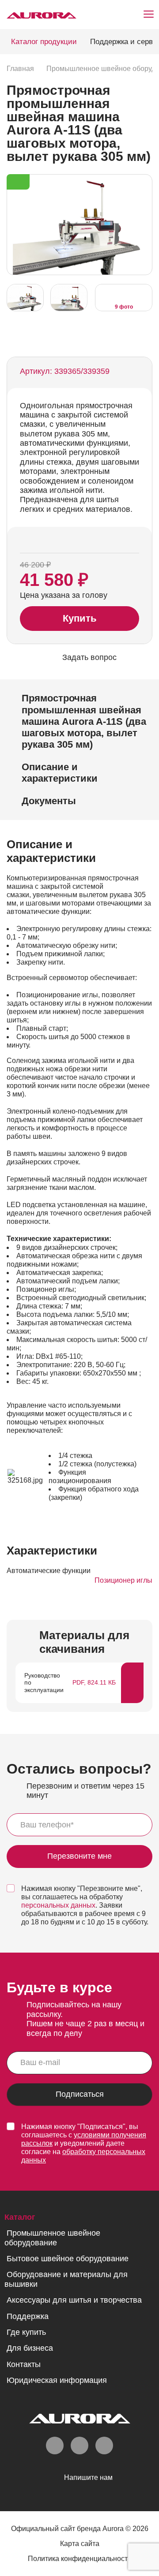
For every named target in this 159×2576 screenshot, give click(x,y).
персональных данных (58, 1905)
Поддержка (28, 2316)
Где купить (26, 2332)
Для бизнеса (30, 2348)
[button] (143, 224)
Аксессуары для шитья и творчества (74, 2300)
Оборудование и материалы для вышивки (66, 2279)
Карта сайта (80, 2544)
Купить (80, 618)
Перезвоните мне (79, 1857)
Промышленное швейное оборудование (52, 2238)
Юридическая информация (57, 2380)
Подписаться (80, 2094)
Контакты (24, 2364)
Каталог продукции (44, 42)
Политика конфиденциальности (80, 2559)
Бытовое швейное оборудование (68, 2259)
